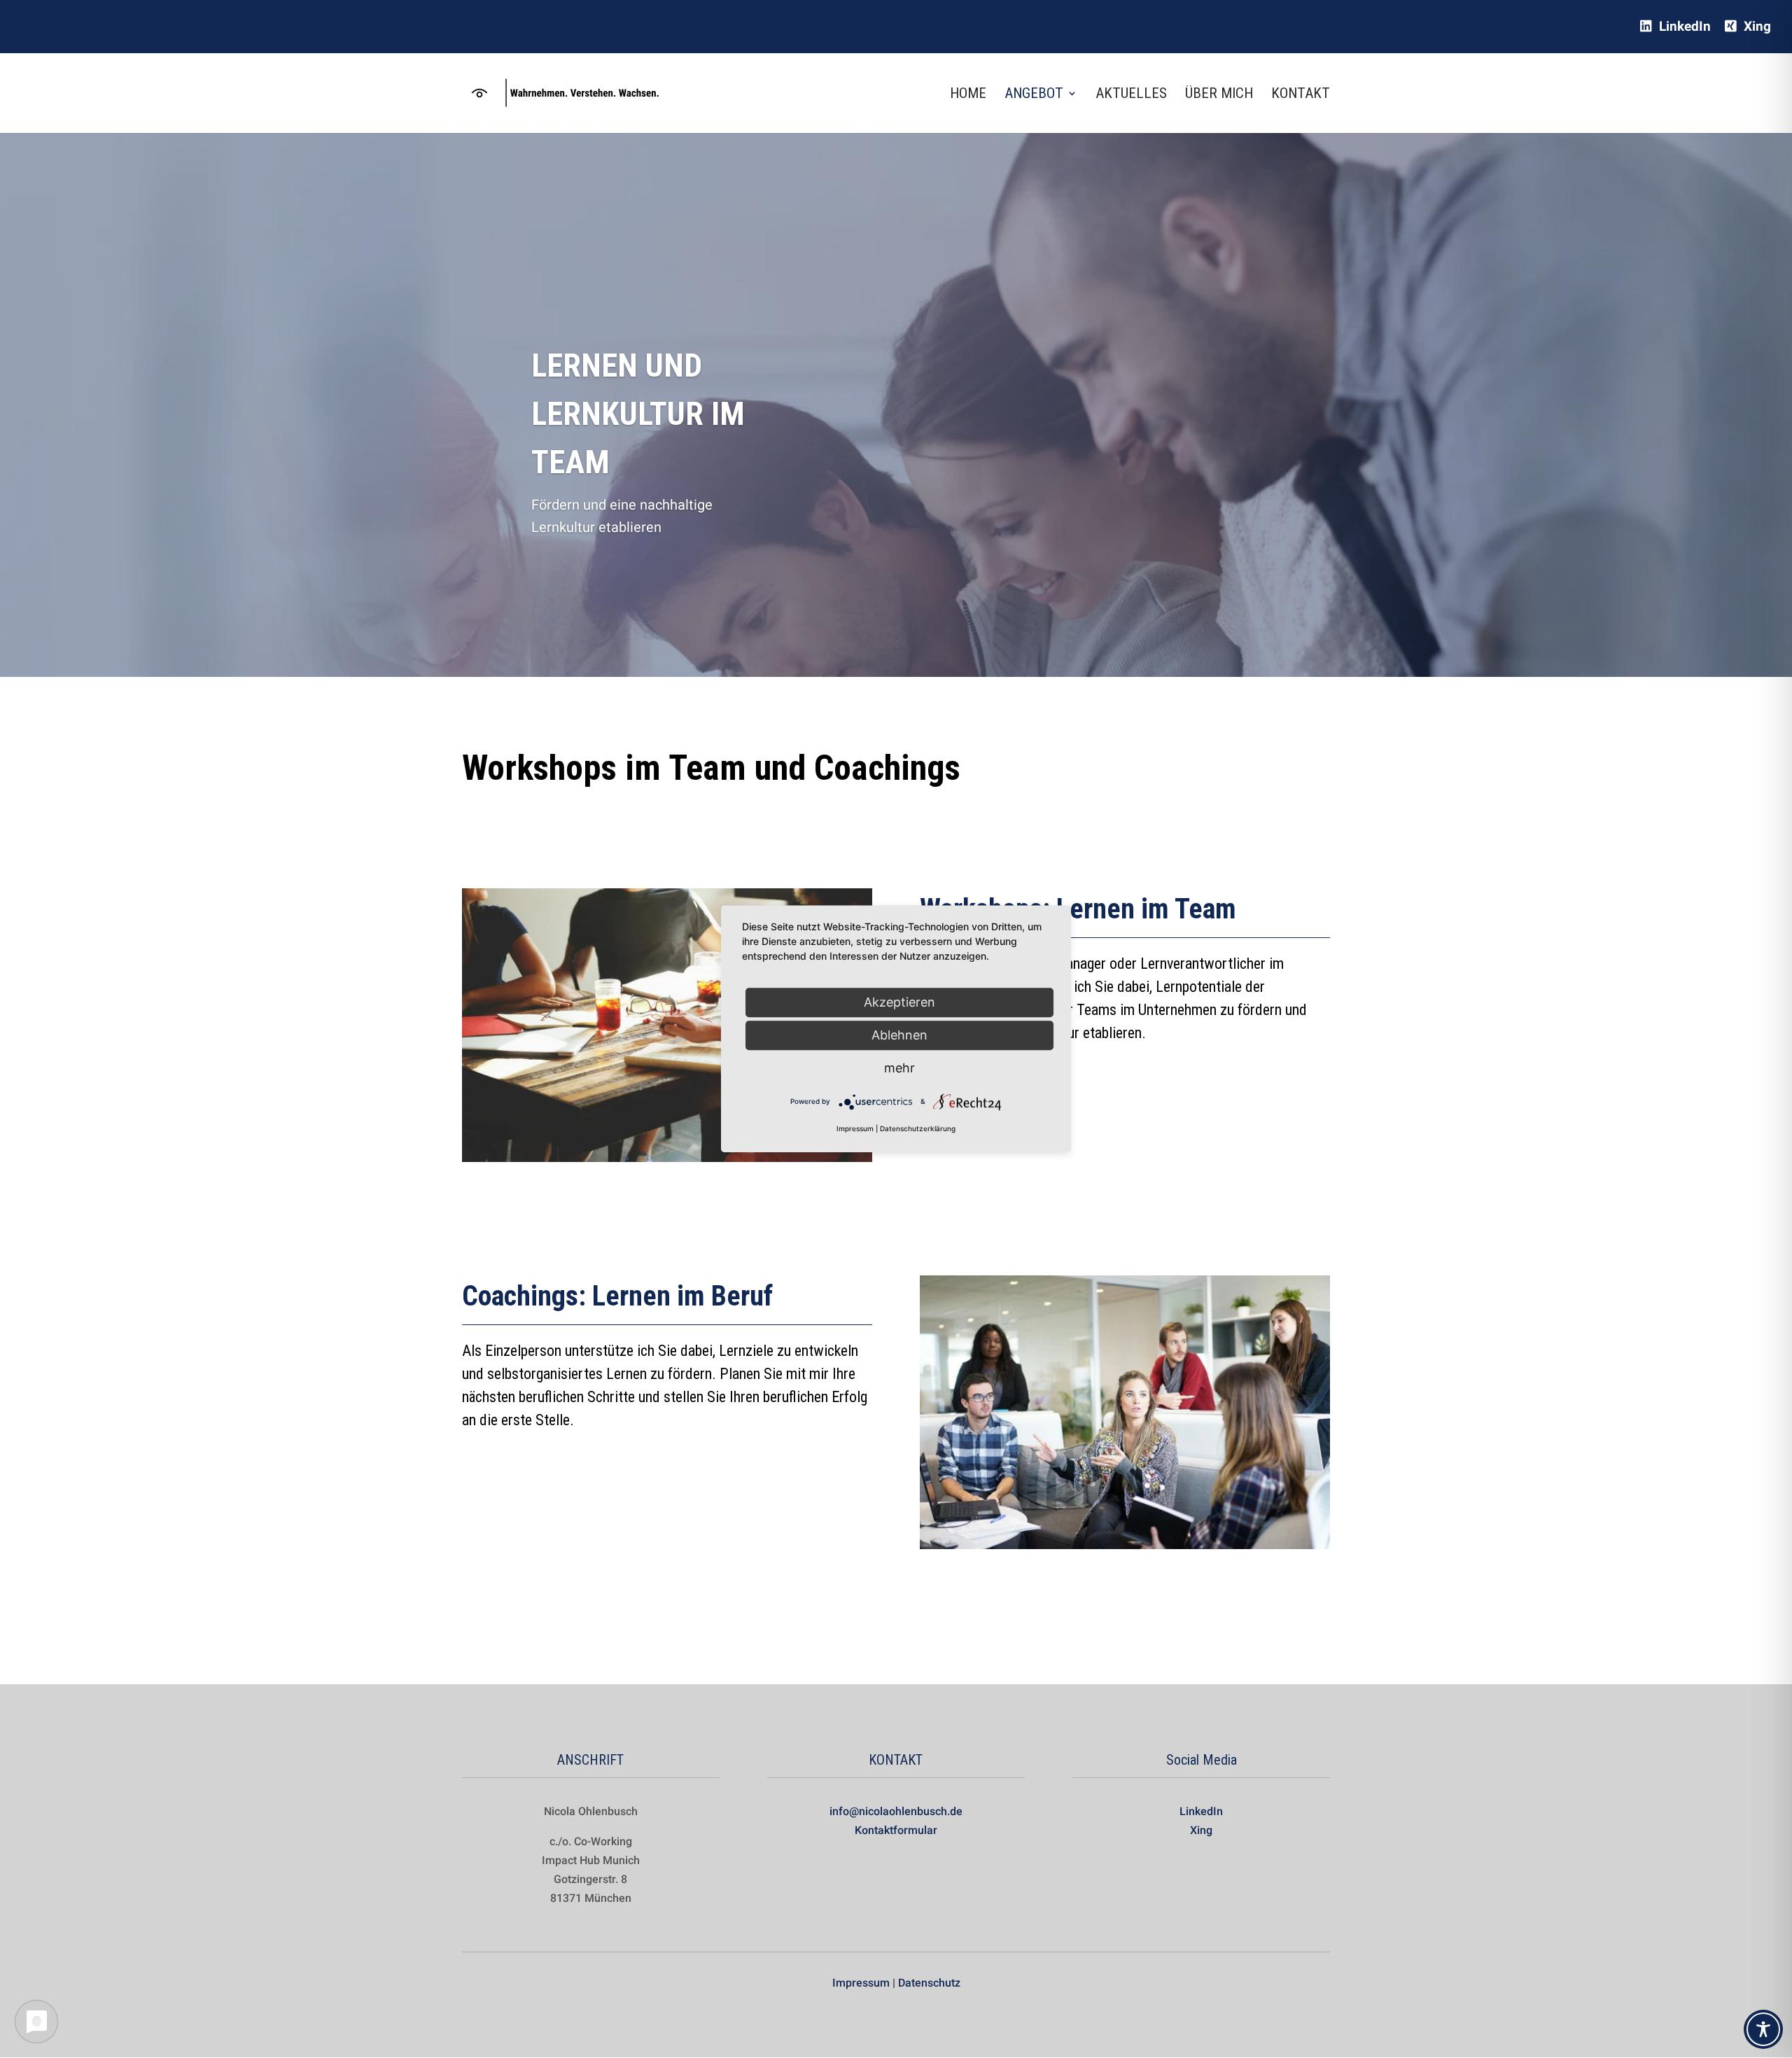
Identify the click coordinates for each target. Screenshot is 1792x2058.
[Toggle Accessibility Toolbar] (1763, 2029)
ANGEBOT (1034, 95)
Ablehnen (899, 1035)
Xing (1756, 27)
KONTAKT (1301, 95)
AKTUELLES (1131, 95)
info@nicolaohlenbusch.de (896, 1811)
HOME (968, 95)
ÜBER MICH (1219, 95)
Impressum (861, 1983)
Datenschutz (929, 1983)
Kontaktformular (896, 1830)
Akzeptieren (899, 1002)
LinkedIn (1683, 27)
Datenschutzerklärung (918, 1129)
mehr (899, 1068)
